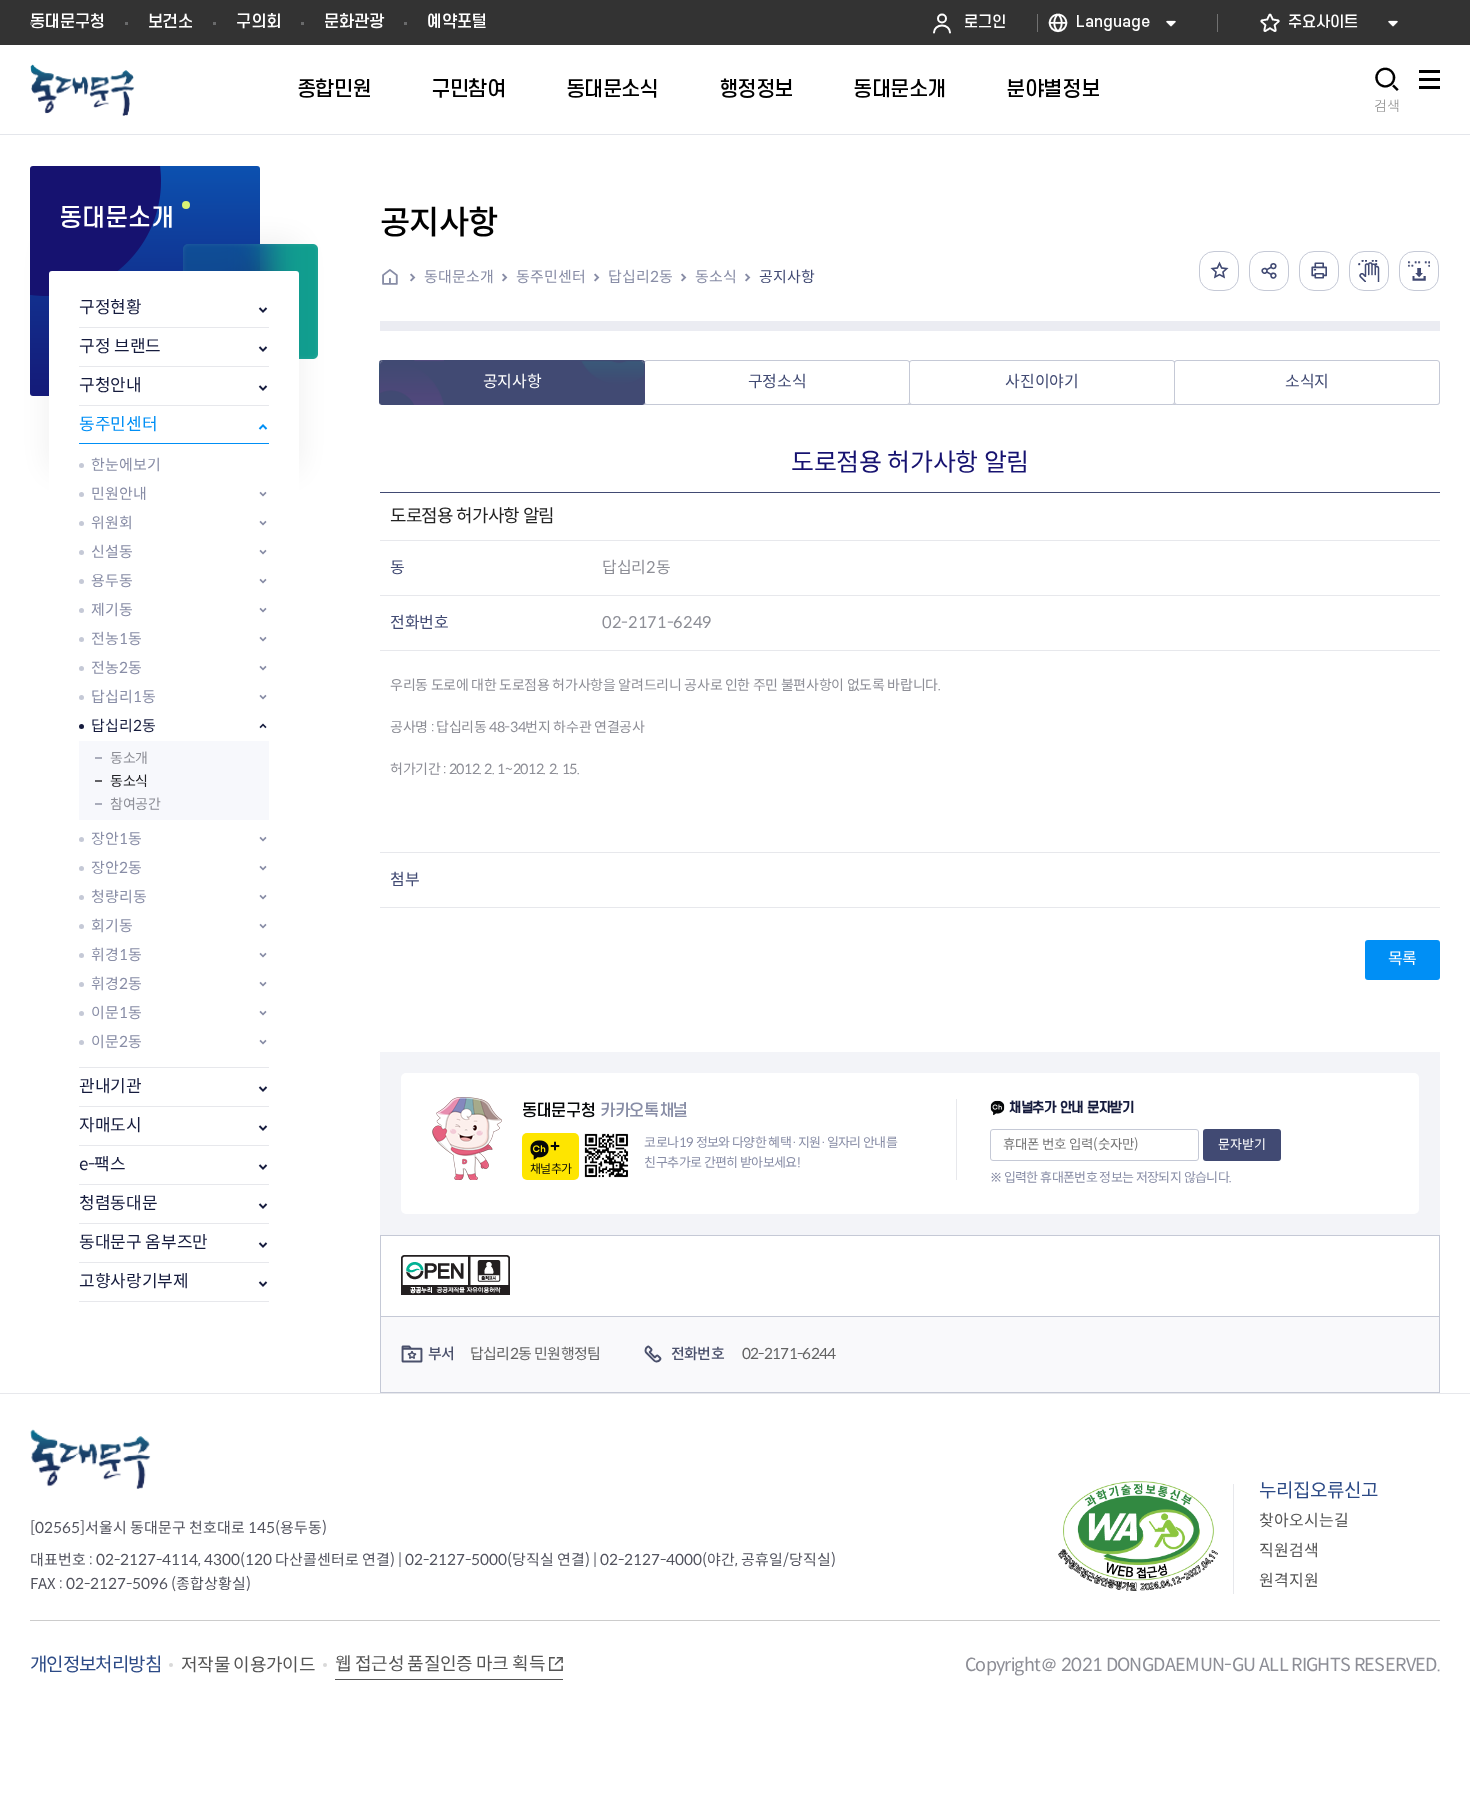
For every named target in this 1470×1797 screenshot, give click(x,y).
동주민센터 (118, 424)
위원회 (112, 522)
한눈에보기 (126, 464)
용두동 (112, 580)
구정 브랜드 (120, 346)
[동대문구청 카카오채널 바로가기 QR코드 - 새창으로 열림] (606, 1155)
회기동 (112, 925)
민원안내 (119, 493)
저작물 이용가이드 (248, 1665)
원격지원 (1289, 1580)
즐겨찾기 (1219, 271)
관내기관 (110, 1086)
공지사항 (787, 276)
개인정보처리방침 (95, 1664)
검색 (1387, 106)
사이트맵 (1429, 90)
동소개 (129, 758)
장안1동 (116, 838)
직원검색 (1289, 1550)
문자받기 (1242, 1144)
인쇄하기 (1319, 271)
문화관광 (354, 22)
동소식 (129, 781)
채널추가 (550, 1168)
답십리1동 (123, 696)
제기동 (112, 609)
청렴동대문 (118, 1203)
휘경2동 (116, 983)
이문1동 (116, 1012)
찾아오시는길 (1304, 1520)
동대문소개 (459, 276)
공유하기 (1269, 271)
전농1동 (116, 638)
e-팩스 (102, 1164)
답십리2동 (123, 725)
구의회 (258, 22)
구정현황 (110, 307)
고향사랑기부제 (134, 1281)
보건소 (170, 22)
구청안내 (110, 385)
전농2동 (116, 667)
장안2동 (116, 867)
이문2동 (116, 1041)
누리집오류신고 (1318, 1490)
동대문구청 (67, 22)
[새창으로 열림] (1369, 271)
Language (1113, 22)
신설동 (112, 551)
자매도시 (110, 1125)
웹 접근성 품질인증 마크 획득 (440, 1664)
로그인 (985, 22)
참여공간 (135, 804)
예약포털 (457, 22)
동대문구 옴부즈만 (143, 1242)
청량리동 (119, 896)
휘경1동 (116, 954)
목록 (1402, 958)
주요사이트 (1323, 22)
